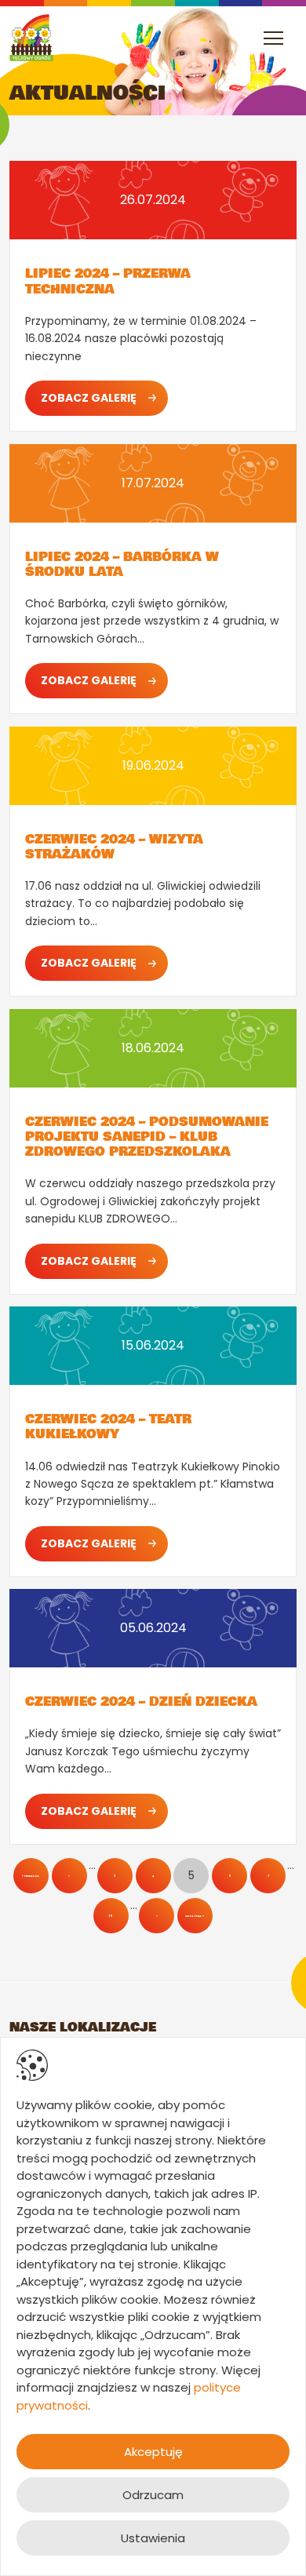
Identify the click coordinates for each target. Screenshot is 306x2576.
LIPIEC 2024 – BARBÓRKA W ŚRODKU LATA (122, 564)
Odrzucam (153, 2495)
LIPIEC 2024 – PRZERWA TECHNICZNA (108, 281)
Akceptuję (153, 2452)
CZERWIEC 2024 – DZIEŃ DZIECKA (141, 1702)
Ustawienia (153, 2538)
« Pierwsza (31, 1876)
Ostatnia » (195, 1916)
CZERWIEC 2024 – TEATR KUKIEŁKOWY (108, 1426)
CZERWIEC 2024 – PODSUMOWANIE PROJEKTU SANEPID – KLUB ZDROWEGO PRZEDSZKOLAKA (147, 1137)
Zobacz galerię (89, 398)
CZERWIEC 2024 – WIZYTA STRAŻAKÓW (114, 847)
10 (111, 1916)
